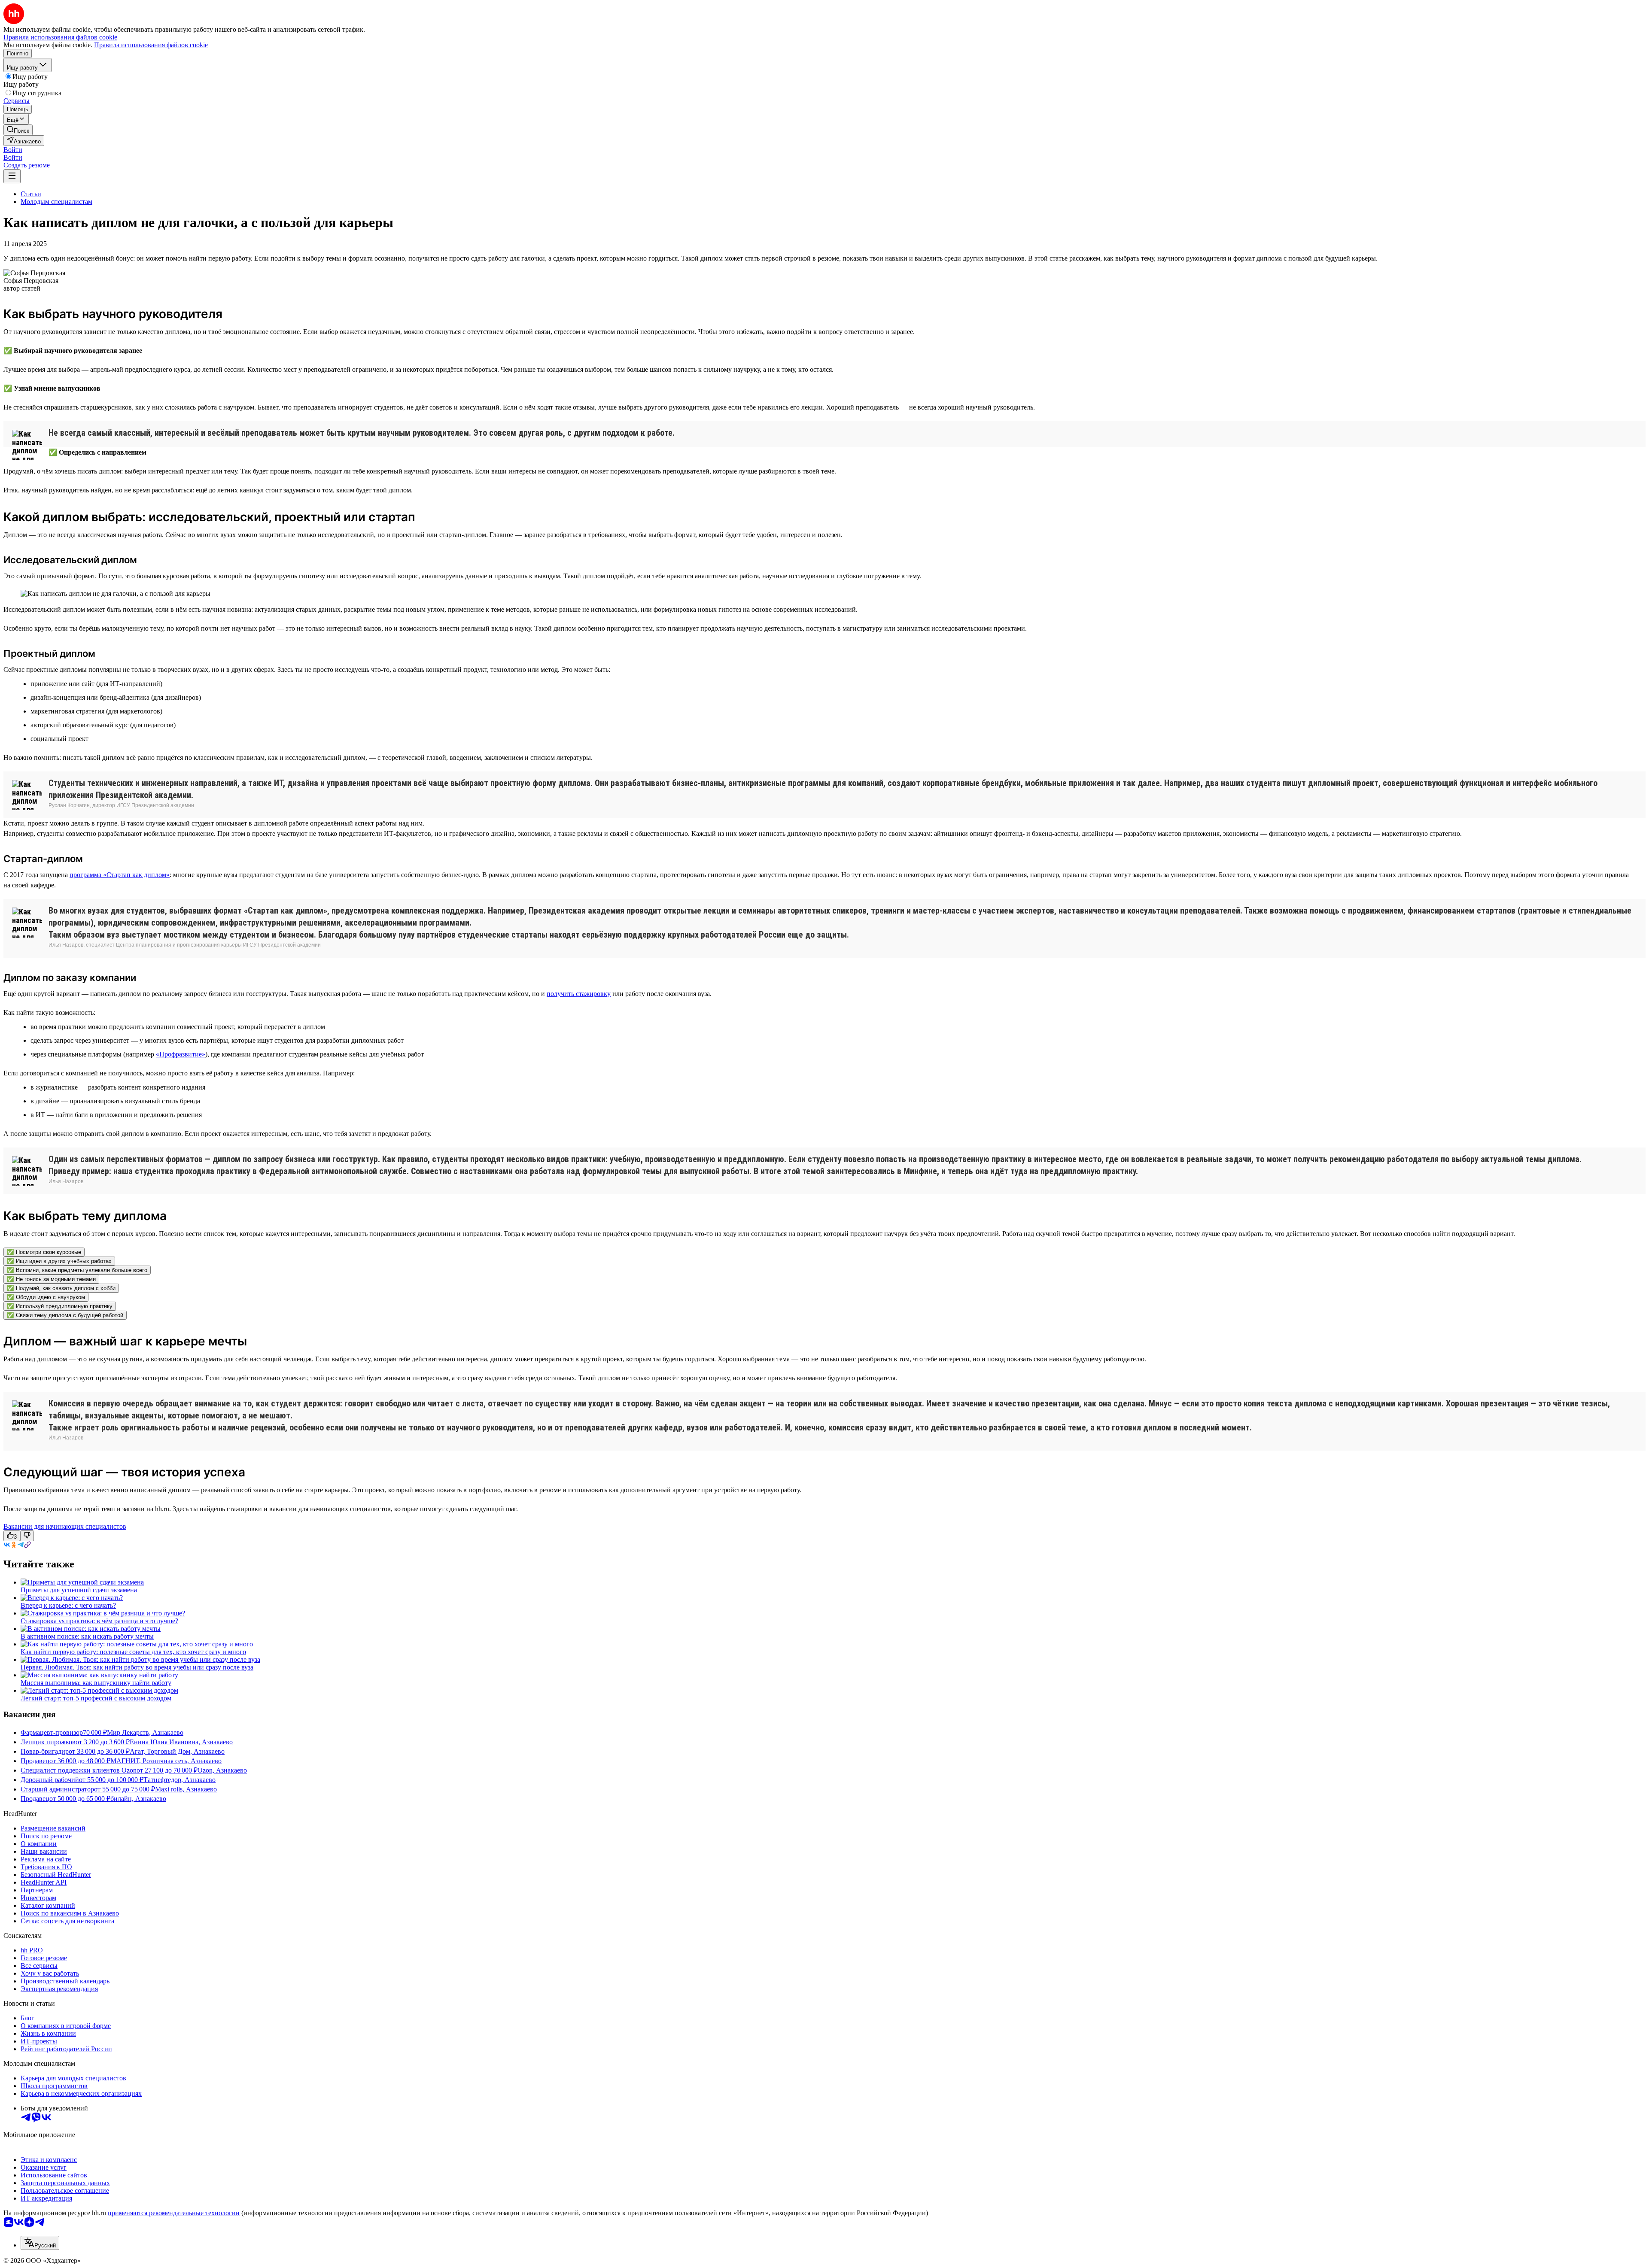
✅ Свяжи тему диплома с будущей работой (65, 1315)
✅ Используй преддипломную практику (60, 1306)
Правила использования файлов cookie (151, 45)
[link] (18, 130)
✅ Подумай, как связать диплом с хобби (61, 1288)
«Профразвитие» (181, 1054)
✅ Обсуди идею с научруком (46, 1297)
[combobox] (40, 2243)
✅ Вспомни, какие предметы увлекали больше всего (77, 1270)
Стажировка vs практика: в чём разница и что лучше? (99, 1621)
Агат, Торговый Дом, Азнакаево (177, 1751)
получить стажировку (579, 994)
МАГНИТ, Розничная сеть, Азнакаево (166, 1761)
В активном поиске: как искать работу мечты (87, 1636)
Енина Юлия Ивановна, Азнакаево (181, 1742)
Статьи (31, 194)
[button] (13, 150)
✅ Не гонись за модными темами (51, 1279)
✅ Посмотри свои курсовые (44, 1252)
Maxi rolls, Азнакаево (186, 1789)
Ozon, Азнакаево (222, 1770)
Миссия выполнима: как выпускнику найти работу (96, 1683)
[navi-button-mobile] (12, 176)
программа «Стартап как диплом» (120, 875)
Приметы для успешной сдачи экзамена (79, 1590)
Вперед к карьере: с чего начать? (68, 1605)
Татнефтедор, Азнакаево (180, 1780)
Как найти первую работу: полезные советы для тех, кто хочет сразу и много (133, 1652)
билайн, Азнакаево (138, 1799)
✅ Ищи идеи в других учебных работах (59, 1261)
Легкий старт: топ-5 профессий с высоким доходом (96, 1698)
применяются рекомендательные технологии (174, 2213)
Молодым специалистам (56, 202)
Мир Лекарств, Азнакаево (145, 1732)
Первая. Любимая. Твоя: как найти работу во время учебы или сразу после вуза (137, 1667)
